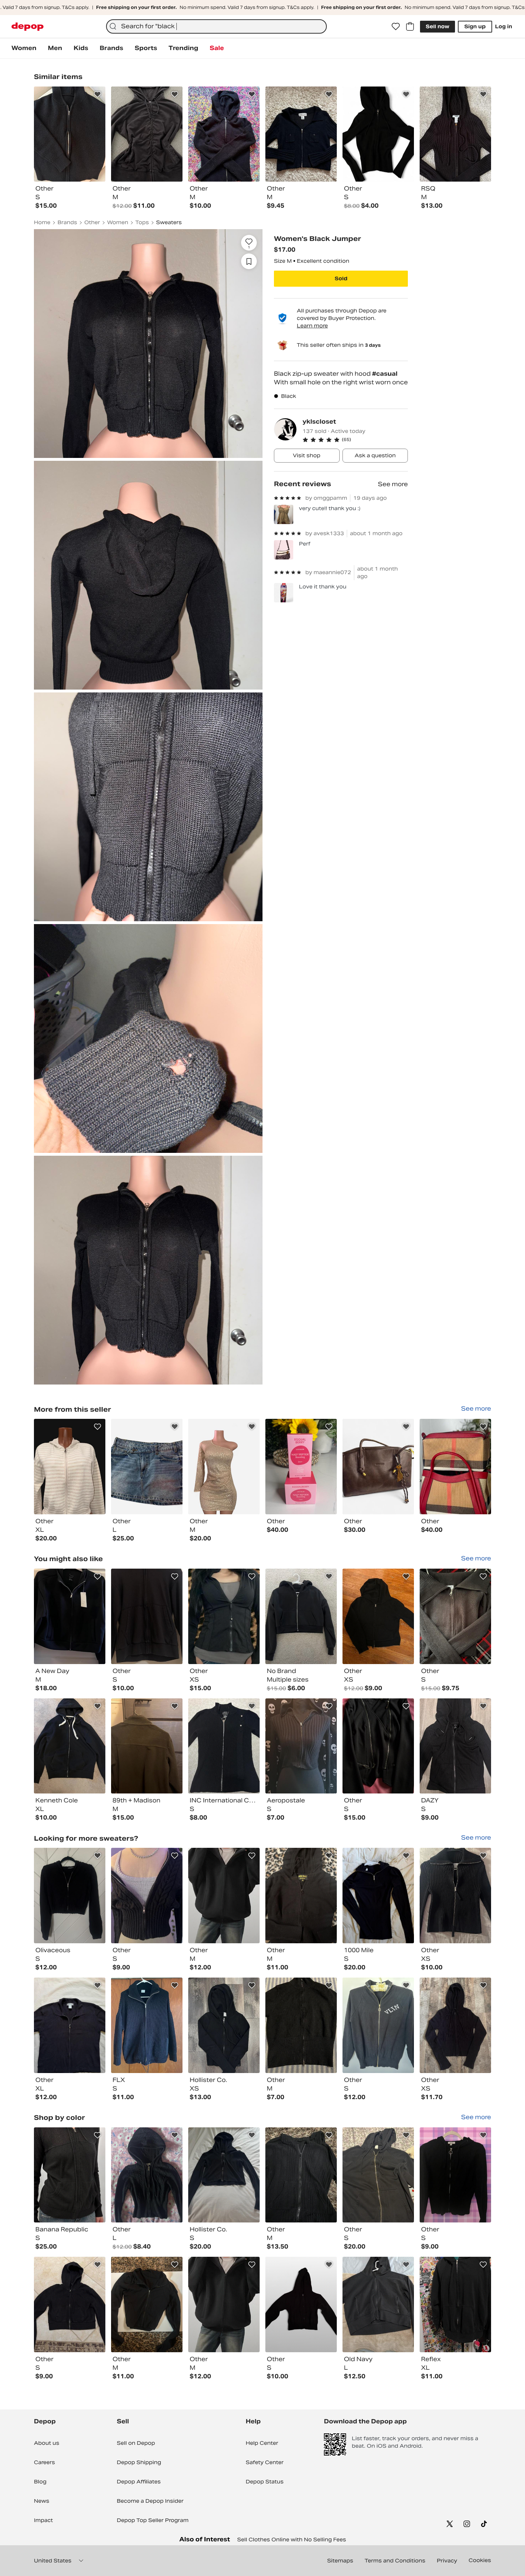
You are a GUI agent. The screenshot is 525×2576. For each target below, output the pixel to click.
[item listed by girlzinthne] (301, 2175)
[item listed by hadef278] (455, 2304)
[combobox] (216, 26)
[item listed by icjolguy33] (224, 1896)
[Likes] (396, 26)
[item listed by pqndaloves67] (378, 1746)
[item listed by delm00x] (70, 2175)
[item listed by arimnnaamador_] (147, 1616)
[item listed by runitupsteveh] (378, 2175)
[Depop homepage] (27, 27)
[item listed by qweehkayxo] (147, 2304)
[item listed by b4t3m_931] (70, 2025)
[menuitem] (24, 48)
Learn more (312, 326)
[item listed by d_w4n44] (224, 1746)
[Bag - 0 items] (410, 26)
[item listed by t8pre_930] (70, 1616)
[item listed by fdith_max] (224, 2175)
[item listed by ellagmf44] (301, 2304)
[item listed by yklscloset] (70, 1467)
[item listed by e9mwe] (147, 2025)
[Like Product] (97, 94)
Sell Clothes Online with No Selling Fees (292, 2540)
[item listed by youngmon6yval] (455, 1896)
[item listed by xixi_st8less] (147, 2175)
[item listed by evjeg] (455, 1616)
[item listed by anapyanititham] (455, 2025)
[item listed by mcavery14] (378, 2025)
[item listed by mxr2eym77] (301, 1896)
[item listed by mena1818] (378, 1616)
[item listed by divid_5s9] (70, 2304)
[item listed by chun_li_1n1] (224, 1616)
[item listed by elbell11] (301, 2025)
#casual (385, 374)
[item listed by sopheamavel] (378, 1896)
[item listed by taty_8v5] (147, 1746)
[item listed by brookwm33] (147, 1896)
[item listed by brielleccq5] (70, 1896)
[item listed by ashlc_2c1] (70, 1746)
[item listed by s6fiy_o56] (455, 2175)
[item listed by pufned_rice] (301, 1616)
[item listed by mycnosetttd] (224, 2025)
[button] (355, 440)
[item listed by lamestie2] (301, 1746)
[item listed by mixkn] (378, 2304)
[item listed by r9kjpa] (455, 1746)
